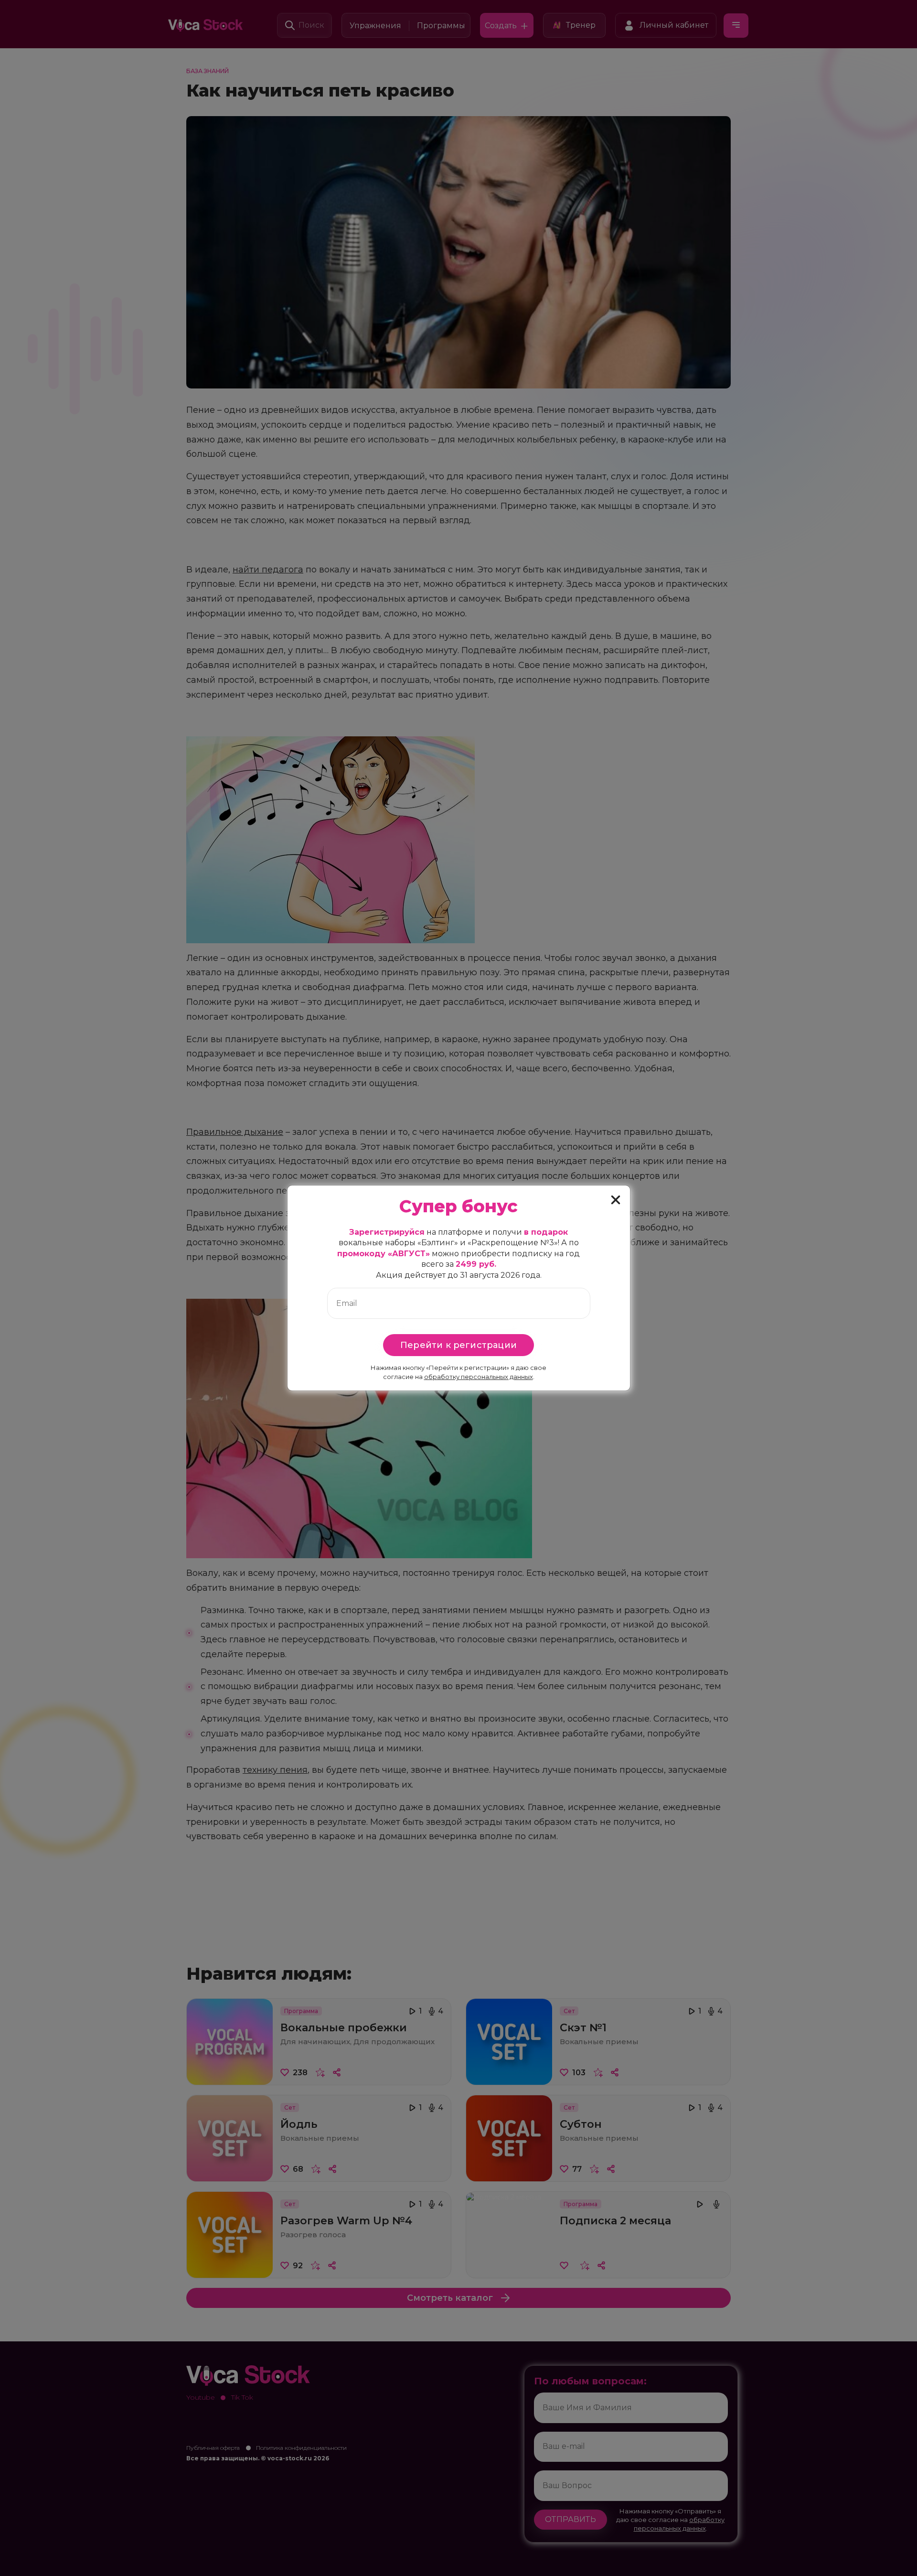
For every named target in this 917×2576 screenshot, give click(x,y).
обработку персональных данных (479, 1377)
